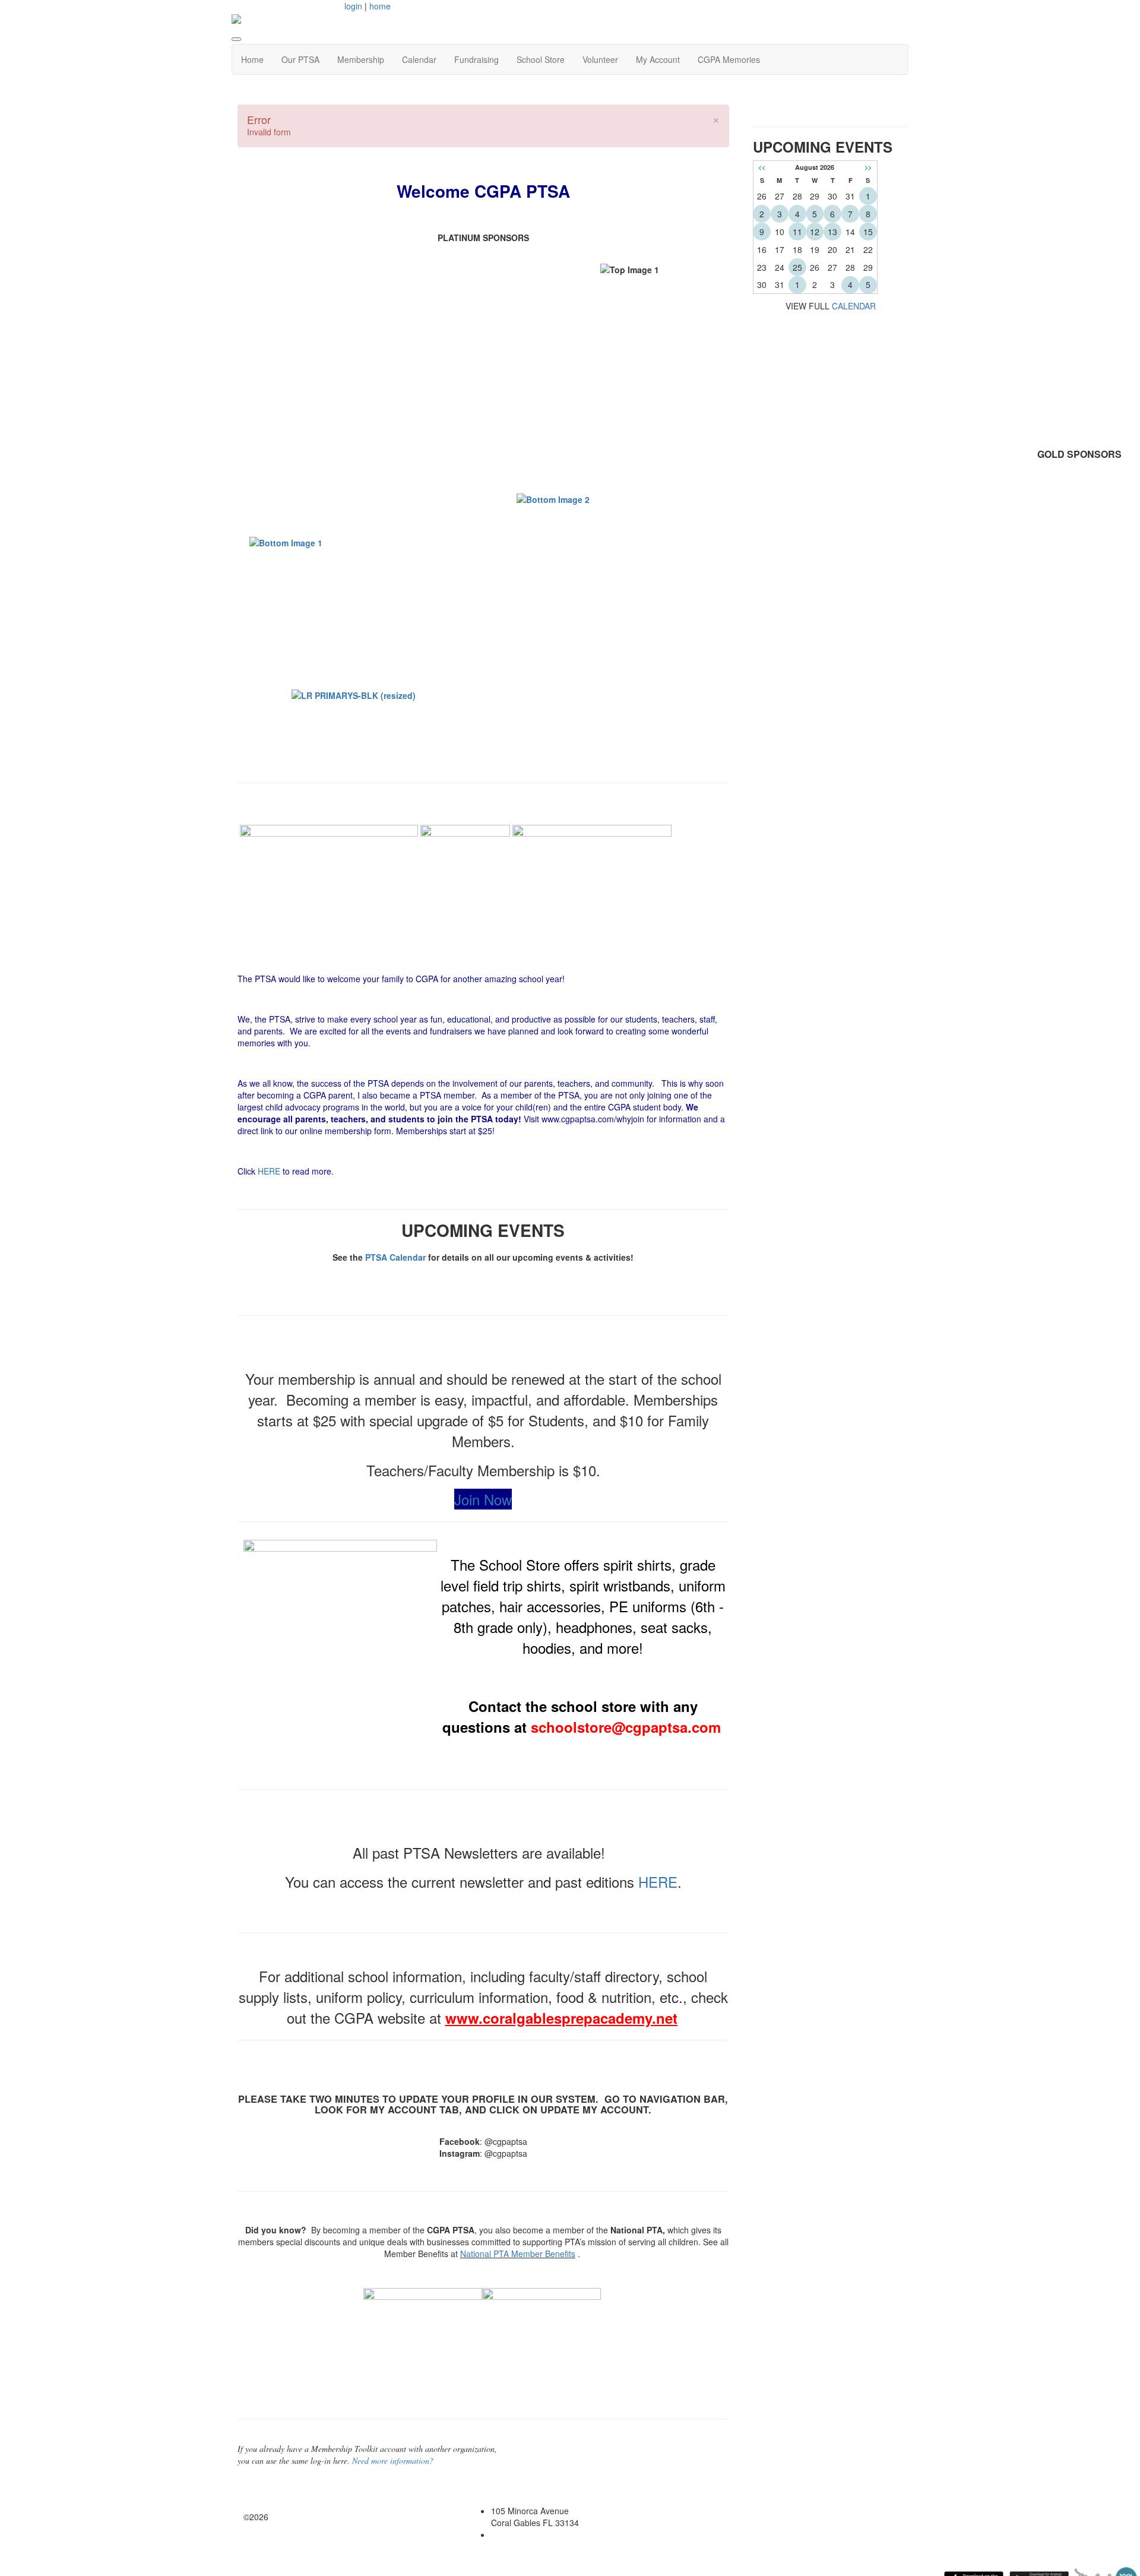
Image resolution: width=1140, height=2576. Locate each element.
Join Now (483, 1499)
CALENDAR (854, 306)
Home (252, 59)
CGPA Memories (729, 59)
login (353, 6)
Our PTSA (300, 59)
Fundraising (476, 59)
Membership (361, 59)
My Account (658, 59)
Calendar (419, 59)
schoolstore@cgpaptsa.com (626, 1727)
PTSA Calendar (395, 1257)
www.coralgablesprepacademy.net (561, 2018)
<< (762, 167)
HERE (269, 1171)
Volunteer (600, 59)
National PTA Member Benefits (518, 2254)
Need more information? (393, 2461)
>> (868, 167)
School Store (541, 59)
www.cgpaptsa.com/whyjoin (593, 1119)
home (380, 6)
